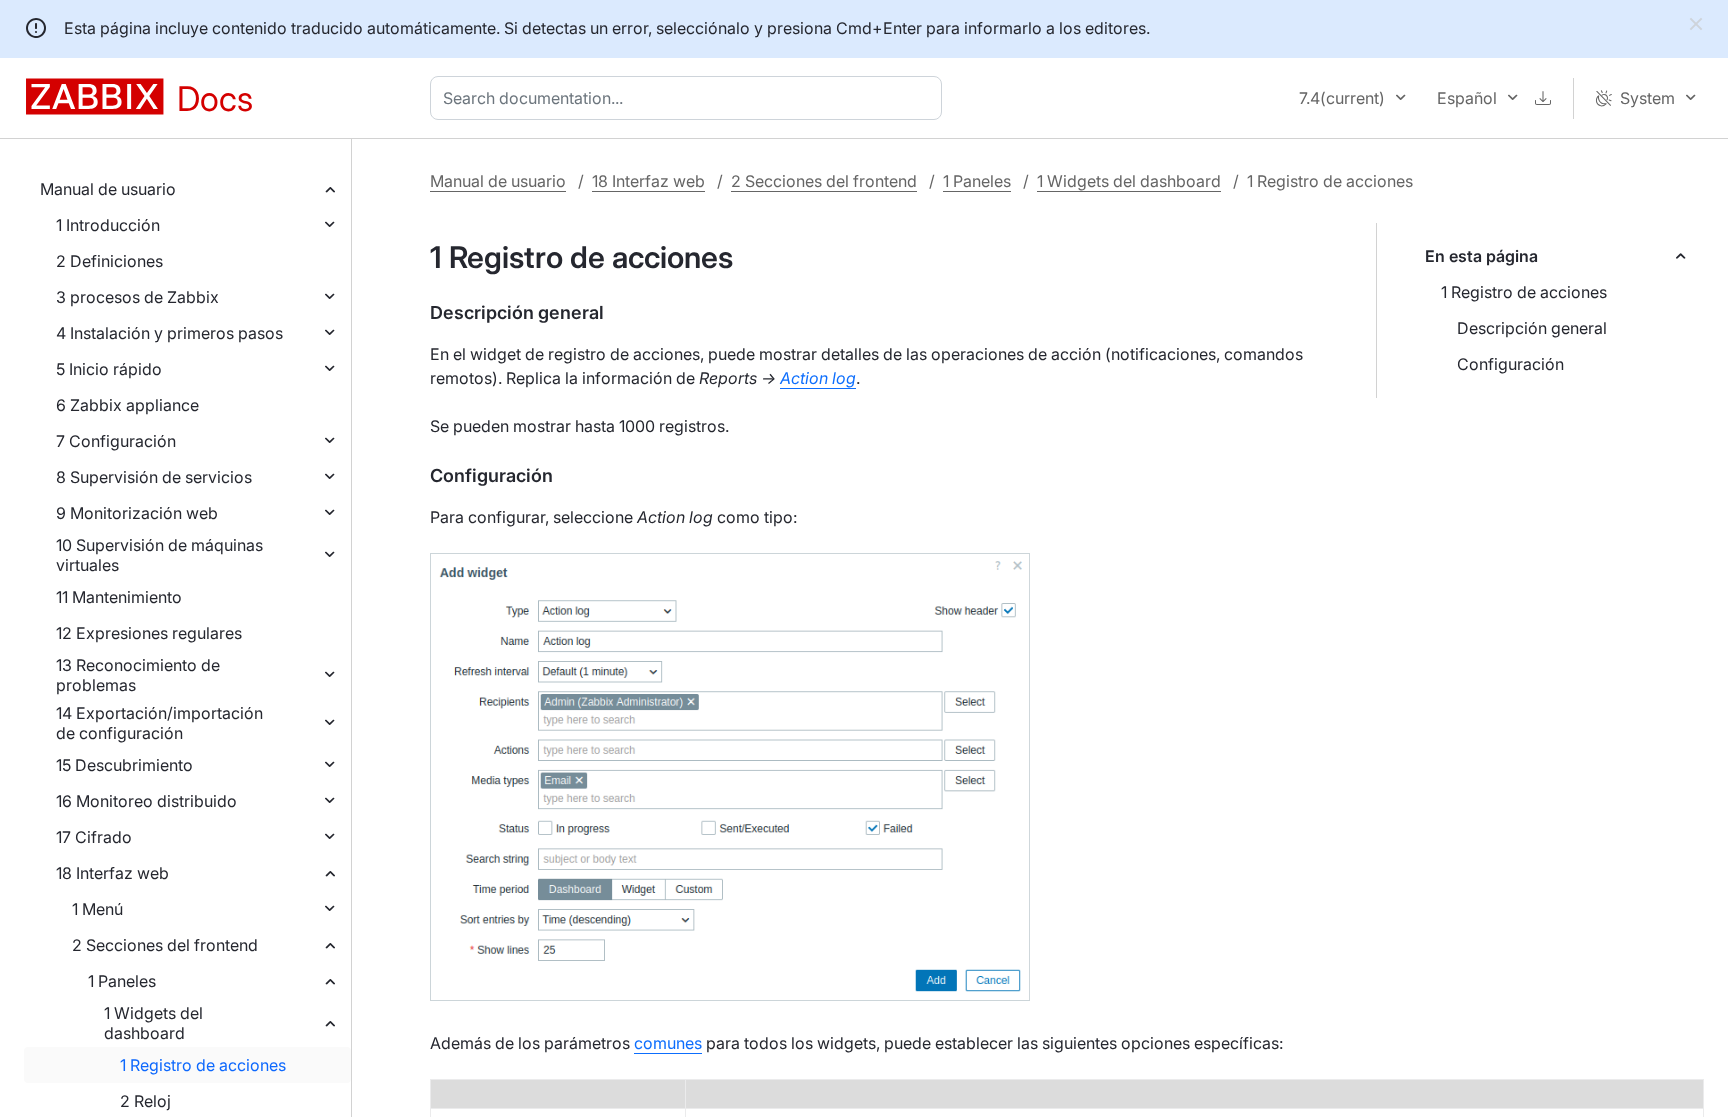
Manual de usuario (108, 189)
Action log (818, 378)
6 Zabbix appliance (127, 405)
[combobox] (690, 98)
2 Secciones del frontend (165, 945)
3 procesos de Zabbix (137, 297)
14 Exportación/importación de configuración (159, 723)
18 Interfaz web (112, 873)
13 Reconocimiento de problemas (138, 675)
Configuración (1510, 364)
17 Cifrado (94, 837)
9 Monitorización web (137, 513)
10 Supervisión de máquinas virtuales (159, 555)
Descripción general (1532, 328)
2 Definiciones (109, 261)
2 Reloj (145, 1101)
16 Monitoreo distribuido (146, 801)
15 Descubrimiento (124, 765)
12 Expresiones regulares (149, 633)
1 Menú (97, 909)
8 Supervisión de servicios (154, 477)
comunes (668, 1043)
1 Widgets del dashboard (153, 1023)
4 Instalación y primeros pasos (169, 333)
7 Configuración (116, 441)
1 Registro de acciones (203, 1065)
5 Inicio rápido (109, 369)
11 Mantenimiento (119, 597)
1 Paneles (122, 981)
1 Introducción (108, 225)
